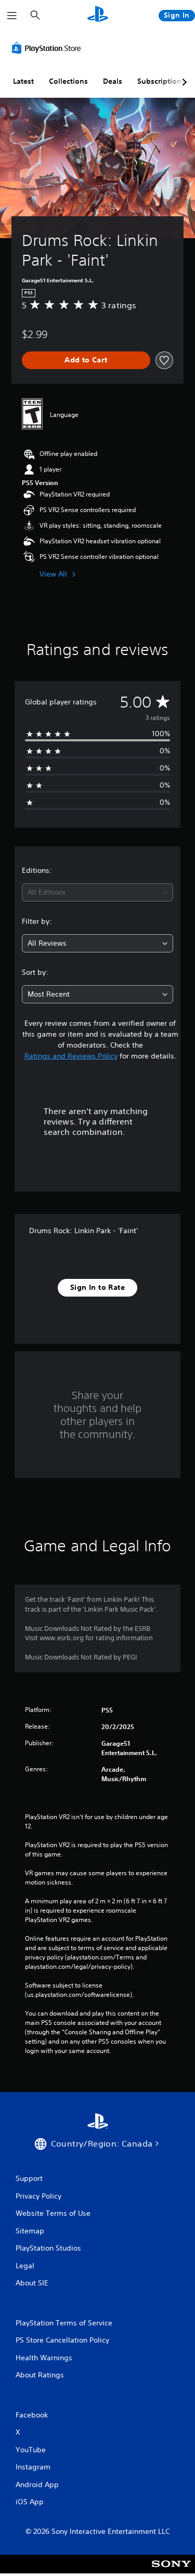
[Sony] (171, 2571)
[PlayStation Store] (48, 48)
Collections (68, 81)
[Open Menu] (12, 16)
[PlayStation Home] (98, 15)
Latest (23, 81)
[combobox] (97, 892)
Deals (113, 81)
